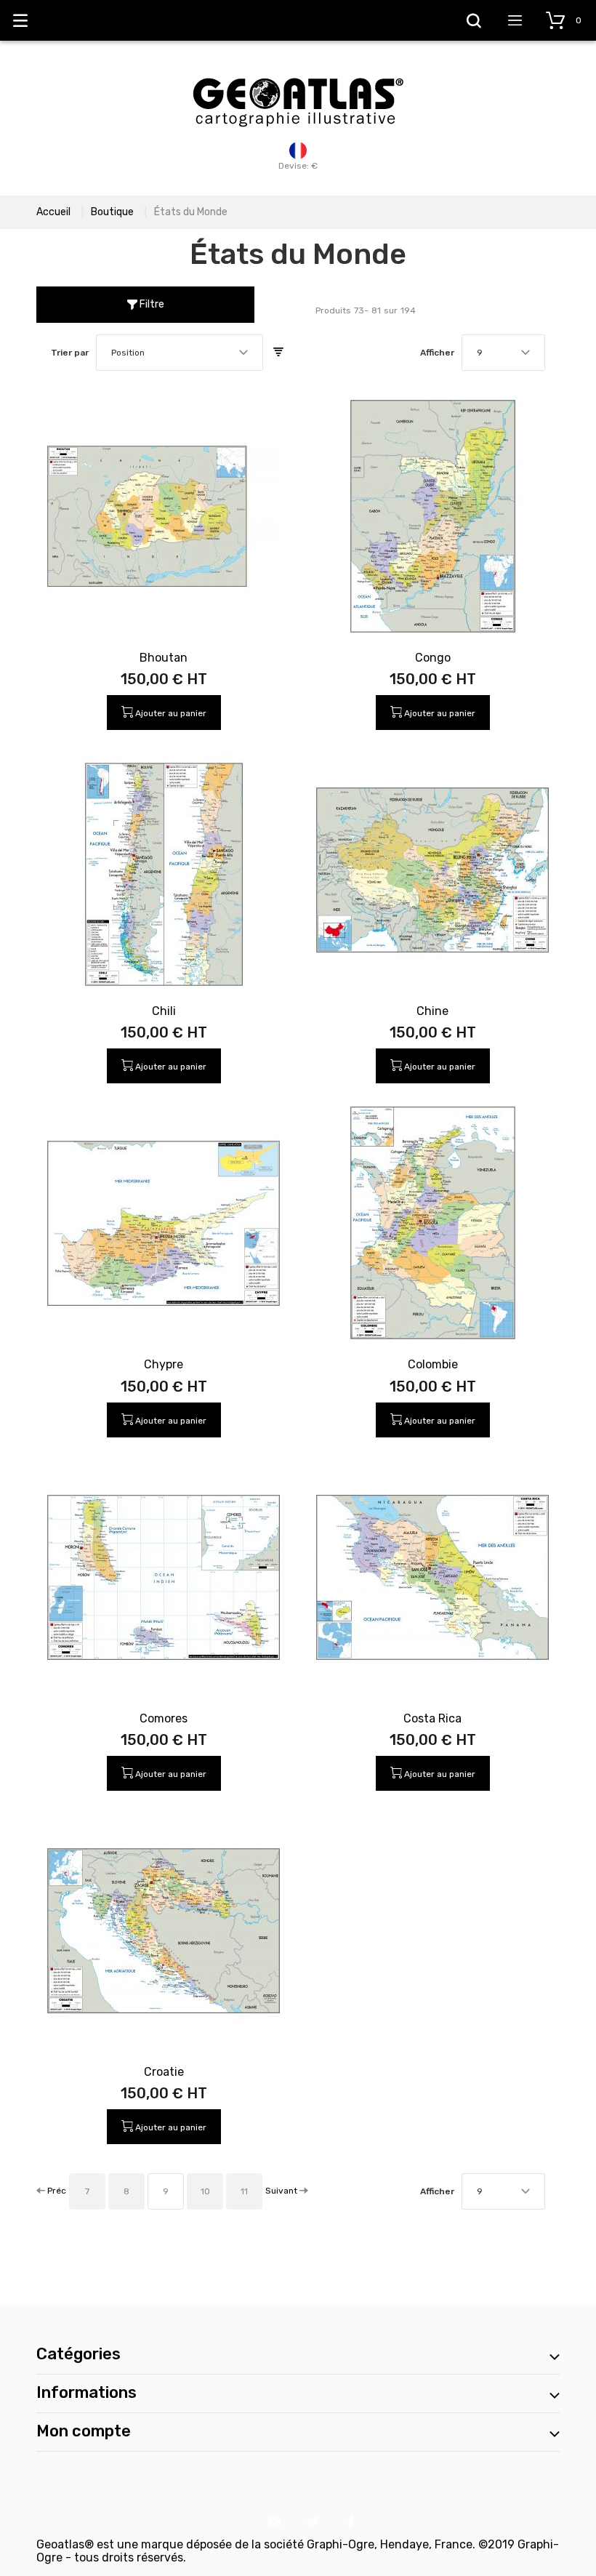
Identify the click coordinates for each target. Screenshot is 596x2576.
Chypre (164, 1364)
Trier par (70, 353)
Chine (432, 1011)
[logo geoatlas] (298, 71)
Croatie (164, 2072)
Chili (164, 1011)
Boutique (112, 212)
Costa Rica (432, 1718)
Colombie (433, 1364)
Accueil (53, 212)
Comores (164, 1718)
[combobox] (180, 353)
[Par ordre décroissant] (278, 353)
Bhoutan (164, 658)
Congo (433, 658)
